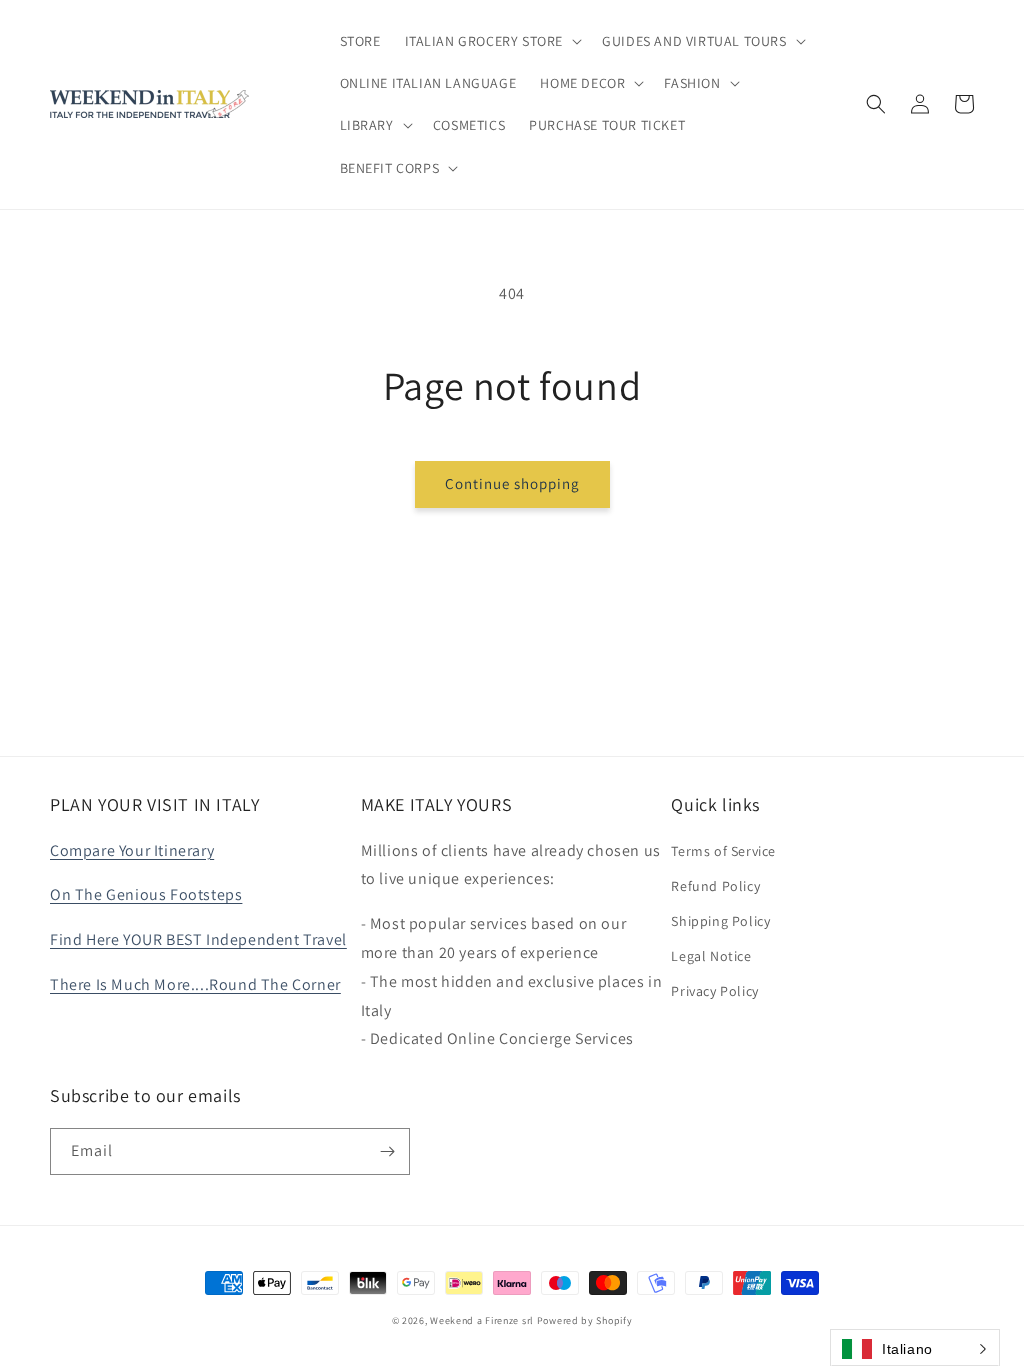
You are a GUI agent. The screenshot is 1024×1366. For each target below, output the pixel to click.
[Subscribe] (387, 1151)
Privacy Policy (714, 991)
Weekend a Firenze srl (482, 1320)
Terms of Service (723, 851)
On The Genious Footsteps (146, 894)
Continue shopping (512, 483)
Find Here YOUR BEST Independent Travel (198, 939)
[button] (492, 41)
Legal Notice (711, 956)
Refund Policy (715, 886)
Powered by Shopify (585, 1320)
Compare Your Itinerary (132, 850)
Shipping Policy (720, 921)
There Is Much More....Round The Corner (195, 984)
